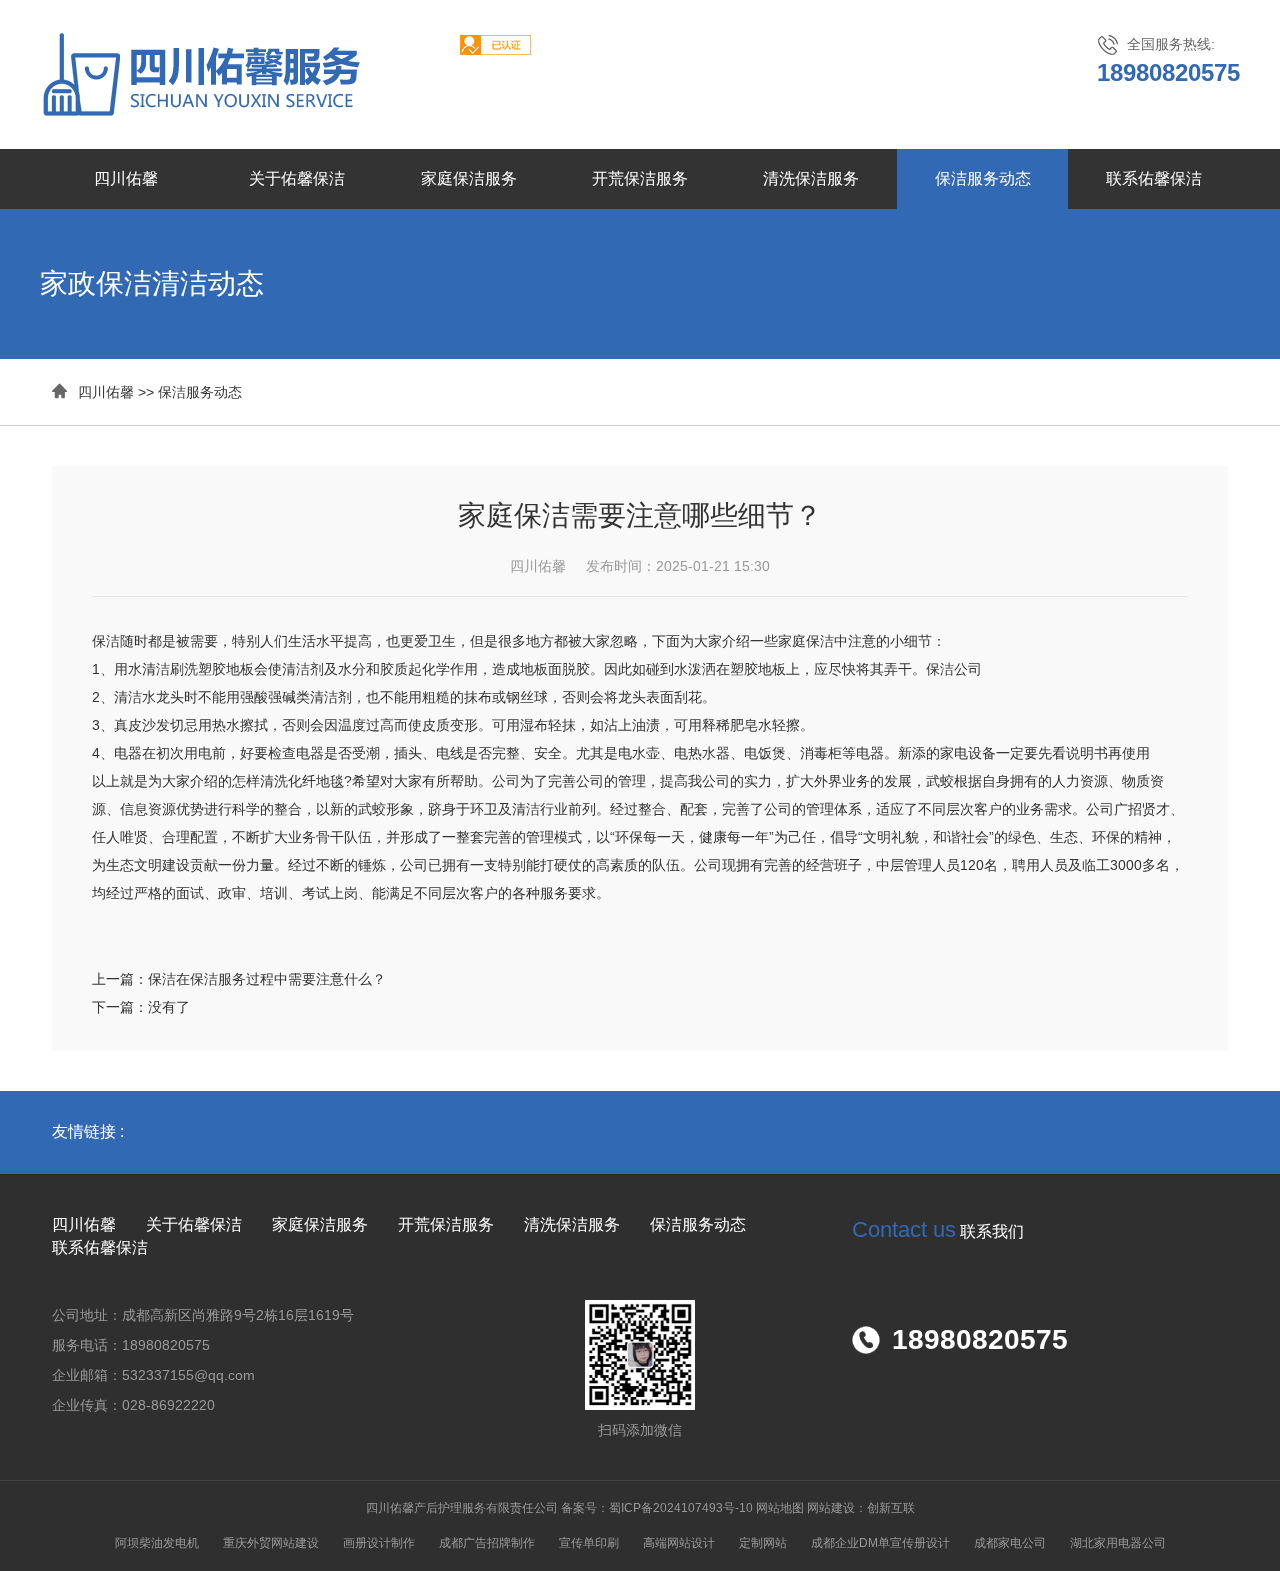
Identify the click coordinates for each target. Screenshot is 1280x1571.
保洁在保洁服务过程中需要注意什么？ (267, 979)
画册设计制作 (379, 1543)
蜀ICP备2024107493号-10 (681, 1508)
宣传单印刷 (589, 1543)
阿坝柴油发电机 (157, 1543)
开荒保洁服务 (640, 178)
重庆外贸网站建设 (271, 1543)
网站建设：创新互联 (861, 1508)
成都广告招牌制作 (487, 1543)
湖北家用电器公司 (1118, 1543)
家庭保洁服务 (469, 178)
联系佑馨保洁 (1154, 178)
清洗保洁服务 (811, 178)
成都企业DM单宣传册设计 (880, 1543)
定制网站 (763, 1543)
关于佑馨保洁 (297, 178)
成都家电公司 (1010, 1543)
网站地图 (780, 1508)
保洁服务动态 (983, 178)
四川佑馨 (126, 178)
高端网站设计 (679, 1543)
